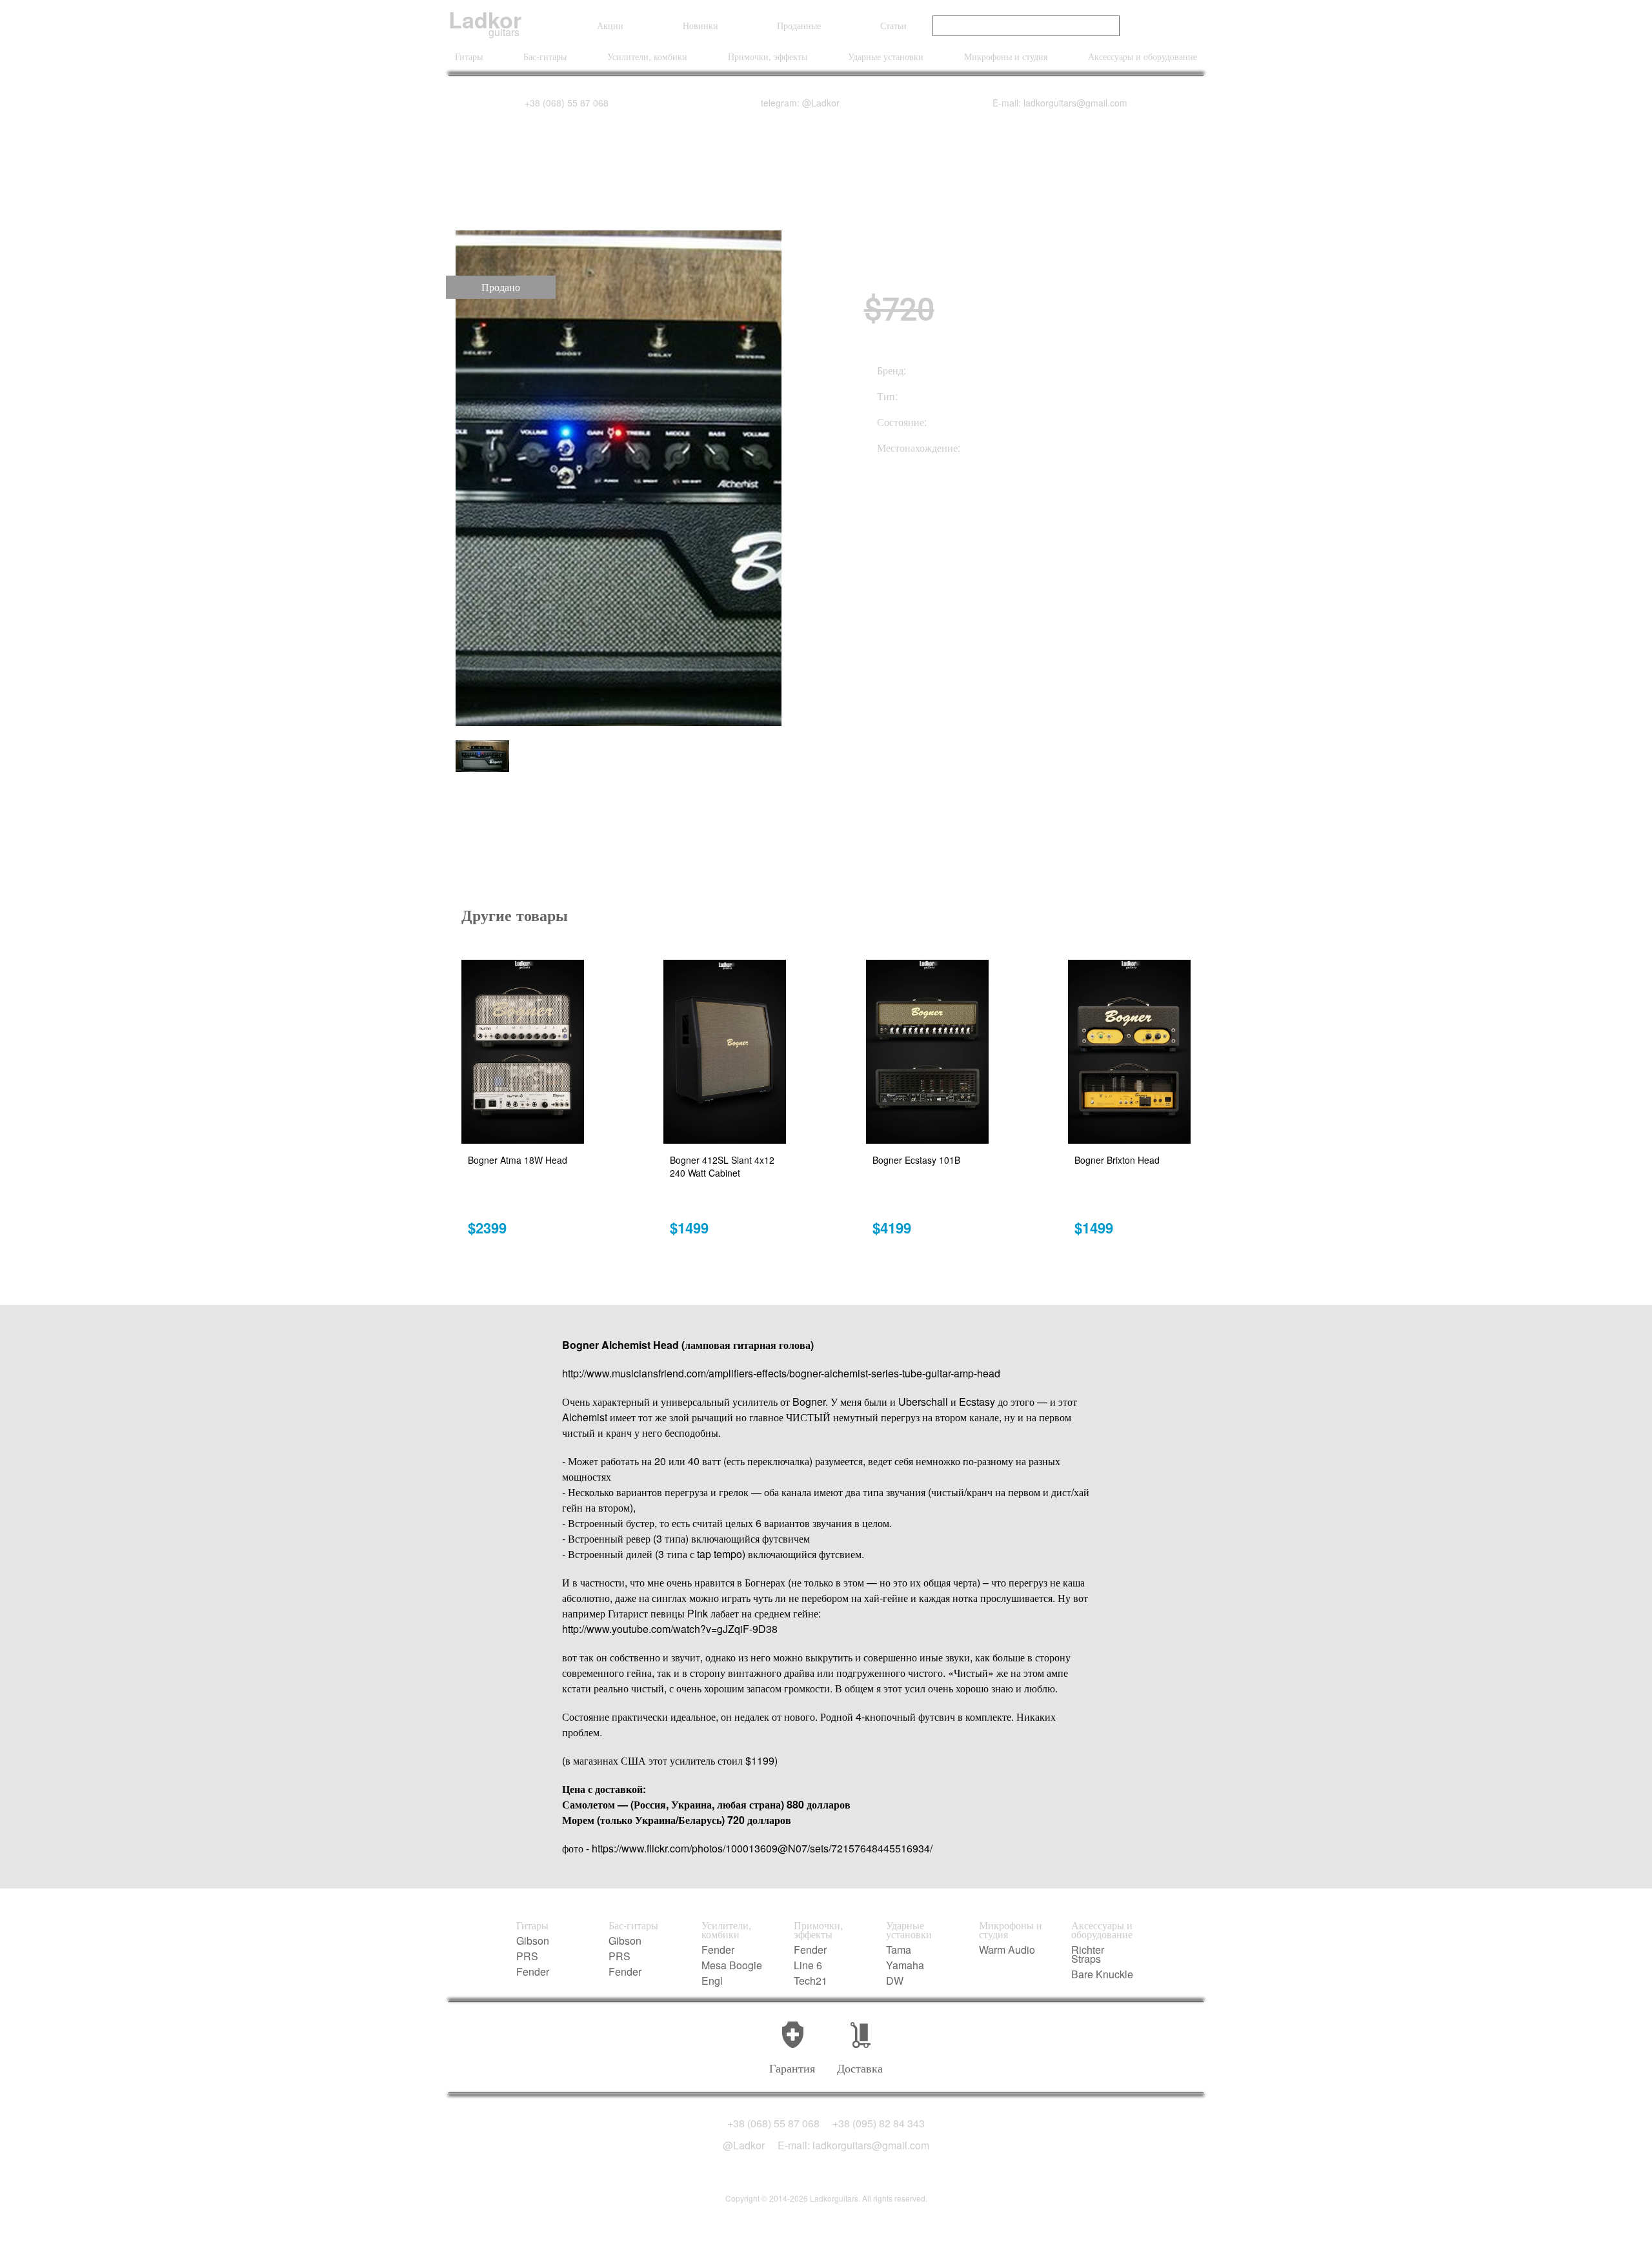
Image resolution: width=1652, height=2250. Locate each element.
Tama (899, 1950)
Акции (610, 25)
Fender (533, 1972)
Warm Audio (1007, 1950)
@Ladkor (744, 2145)
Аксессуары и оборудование (1143, 56)
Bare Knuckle (1102, 1974)
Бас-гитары (545, 56)
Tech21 (811, 1981)
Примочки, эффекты (768, 56)
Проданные (799, 25)
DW (895, 1981)
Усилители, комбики (647, 56)
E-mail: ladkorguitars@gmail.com (1060, 103)
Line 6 (808, 1965)
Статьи (893, 25)
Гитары (469, 56)
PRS (527, 1956)
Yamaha (905, 1965)
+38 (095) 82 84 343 (879, 2123)
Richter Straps (1088, 1954)
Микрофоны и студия (1006, 56)
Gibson (533, 1941)
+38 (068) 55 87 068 (567, 103)
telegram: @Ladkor (800, 103)
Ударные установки (886, 56)
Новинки (700, 25)
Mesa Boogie (732, 1965)
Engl (712, 1981)
